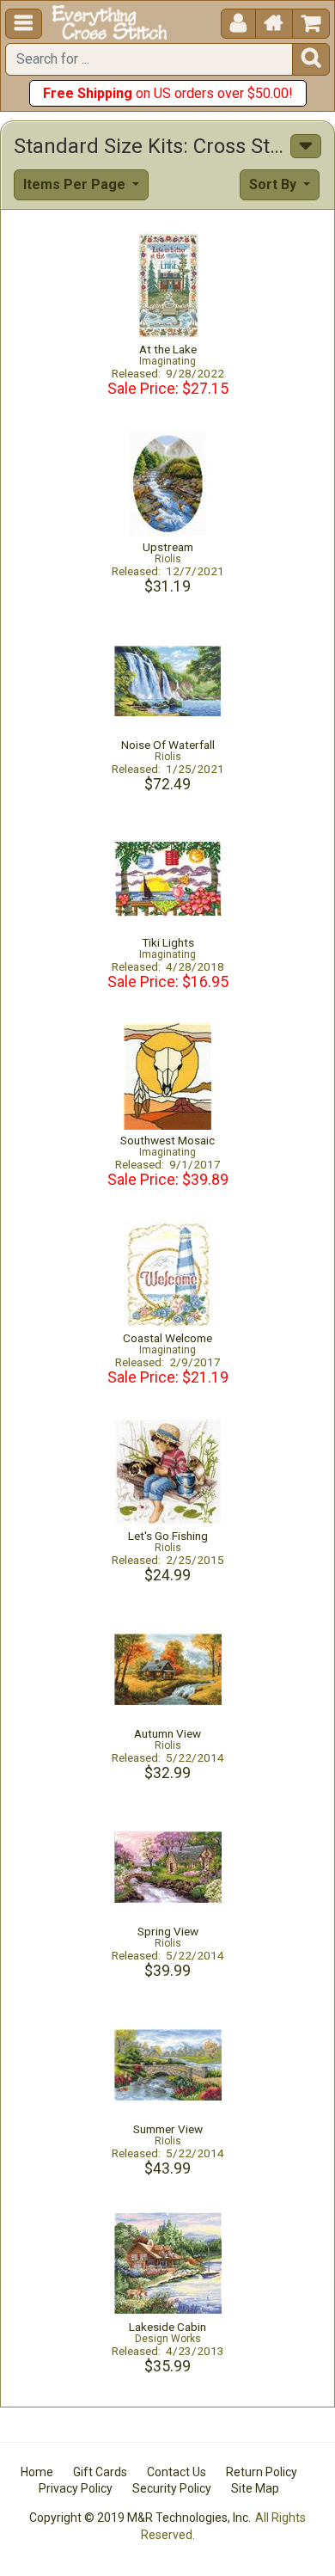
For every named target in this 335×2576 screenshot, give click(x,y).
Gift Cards (100, 2472)
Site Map (255, 2488)
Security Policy (172, 2488)
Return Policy (262, 2472)
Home (37, 2472)
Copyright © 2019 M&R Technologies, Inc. (140, 2518)
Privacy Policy (76, 2488)
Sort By (274, 184)
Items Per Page (76, 184)
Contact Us (177, 2472)
